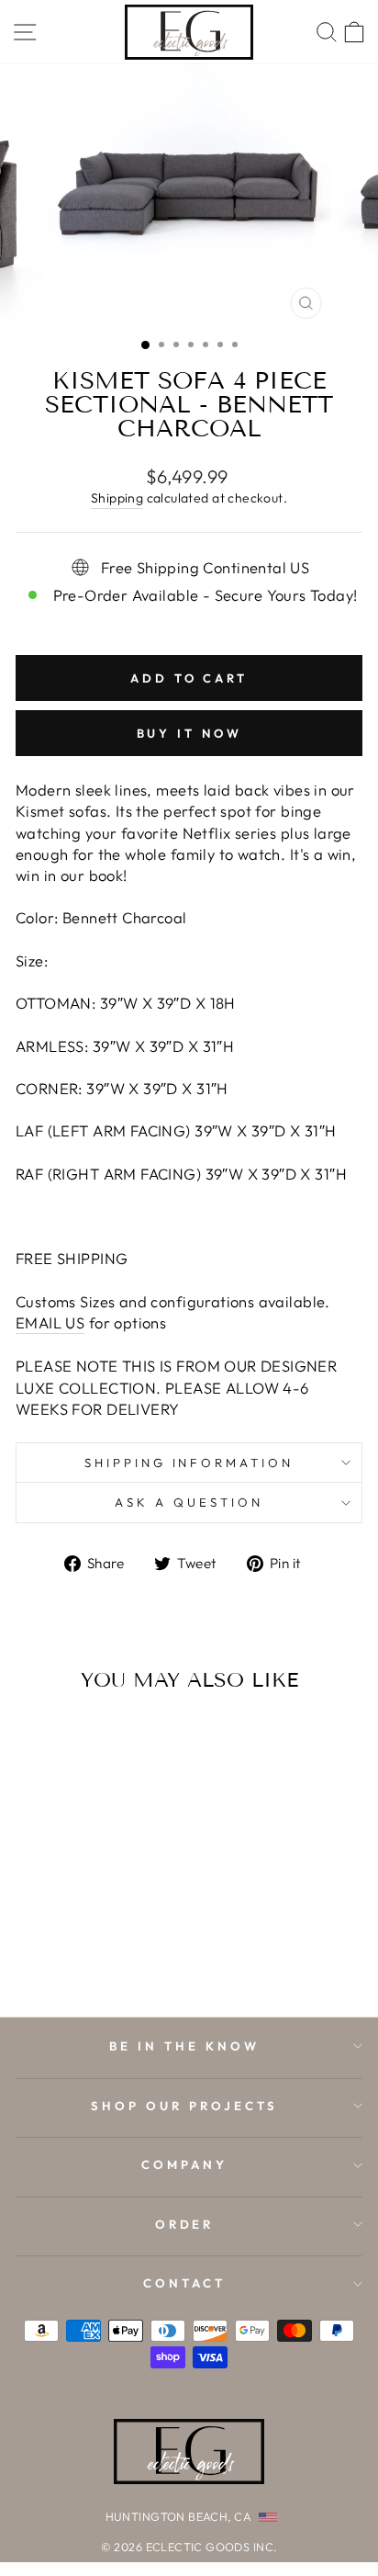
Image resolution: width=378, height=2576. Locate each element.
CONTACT (184, 2283)
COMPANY (184, 2164)
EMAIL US (50, 1322)
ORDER (185, 2224)
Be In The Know (184, 2046)
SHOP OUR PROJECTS (184, 2106)
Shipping (117, 498)
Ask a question (189, 1502)
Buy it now (189, 733)
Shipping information (189, 1463)
